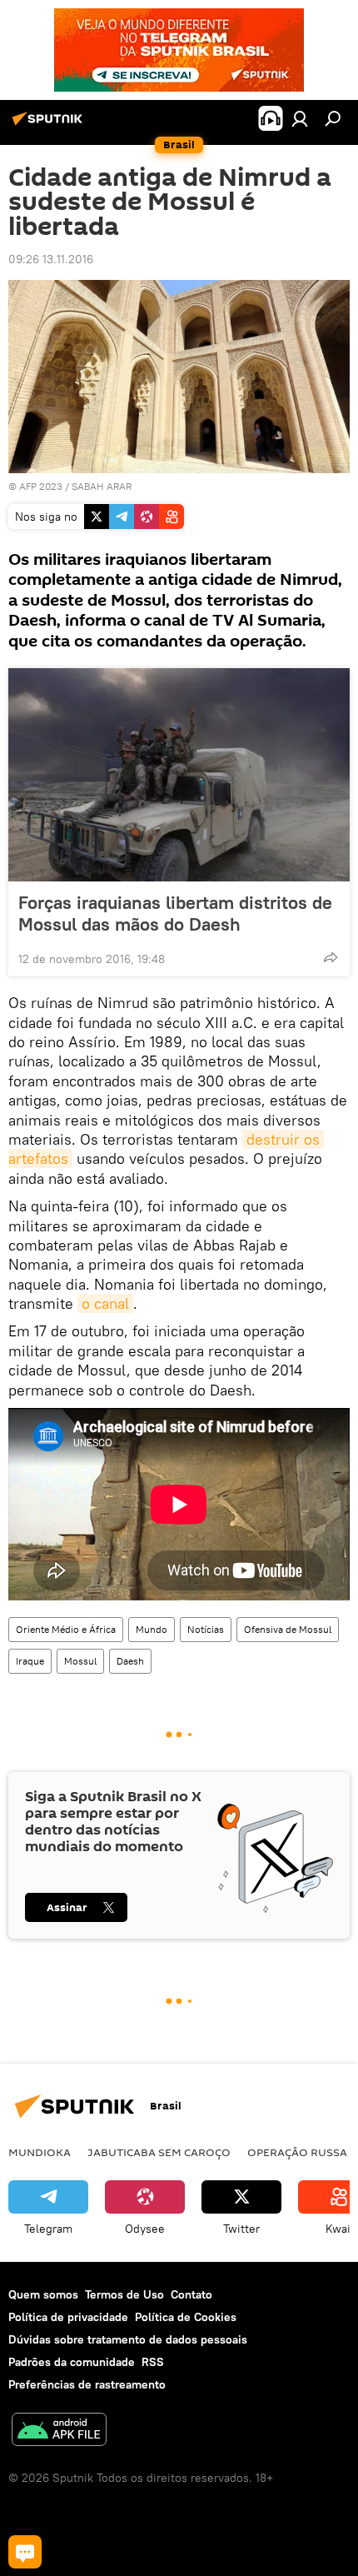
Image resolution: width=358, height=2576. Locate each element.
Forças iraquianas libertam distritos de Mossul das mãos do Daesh (175, 913)
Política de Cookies (186, 2317)
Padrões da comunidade (72, 2362)
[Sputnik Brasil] (50, 125)
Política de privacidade (68, 2317)
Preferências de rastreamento (87, 2384)
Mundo (152, 1629)
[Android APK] (59, 2431)
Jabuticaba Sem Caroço (159, 2152)
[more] (331, 957)
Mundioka (40, 2152)
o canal (105, 1303)
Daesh (130, 1661)
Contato (191, 2294)
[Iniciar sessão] (300, 118)
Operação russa (297, 2152)
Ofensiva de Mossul (288, 1629)
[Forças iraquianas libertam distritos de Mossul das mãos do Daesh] (179, 775)
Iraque (30, 1661)
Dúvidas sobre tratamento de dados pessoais (128, 2339)
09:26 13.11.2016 (51, 259)
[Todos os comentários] (25, 2552)
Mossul (80, 1661)
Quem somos (43, 2294)
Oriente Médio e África (66, 1629)
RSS (153, 2362)
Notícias (206, 1629)
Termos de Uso (124, 2294)
